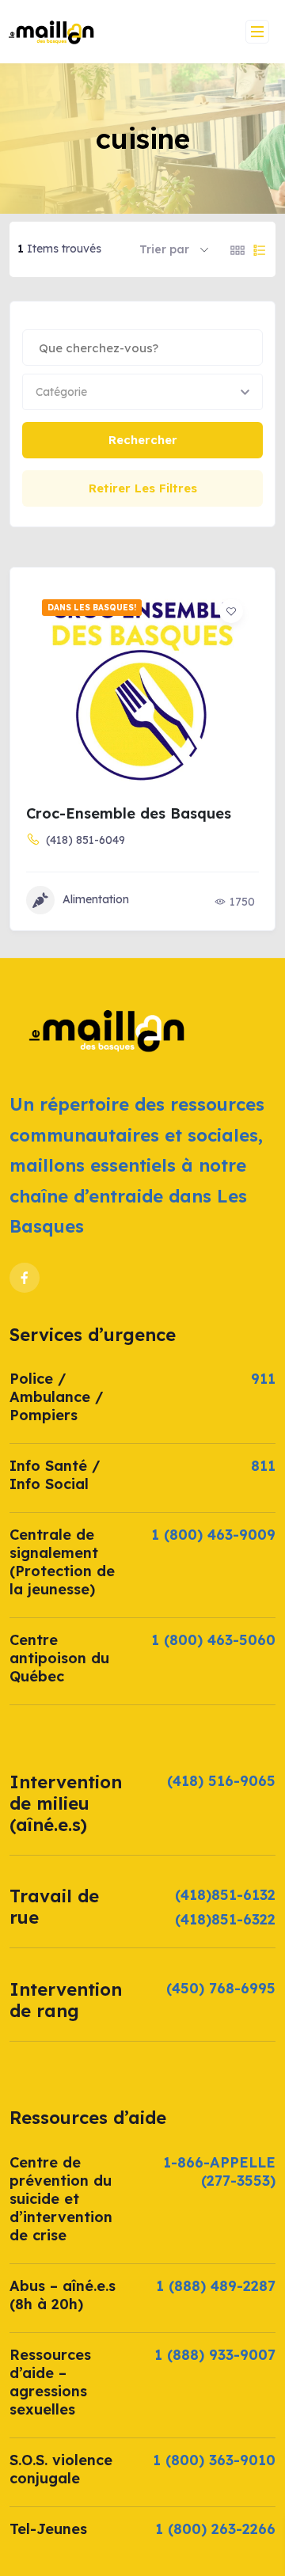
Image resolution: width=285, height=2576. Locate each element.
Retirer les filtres (143, 488)
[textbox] (61, 392)
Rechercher (143, 440)
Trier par (164, 249)
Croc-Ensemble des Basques (129, 813)
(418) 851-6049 (85, 840)
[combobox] (142, 392)
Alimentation (96, 899)
